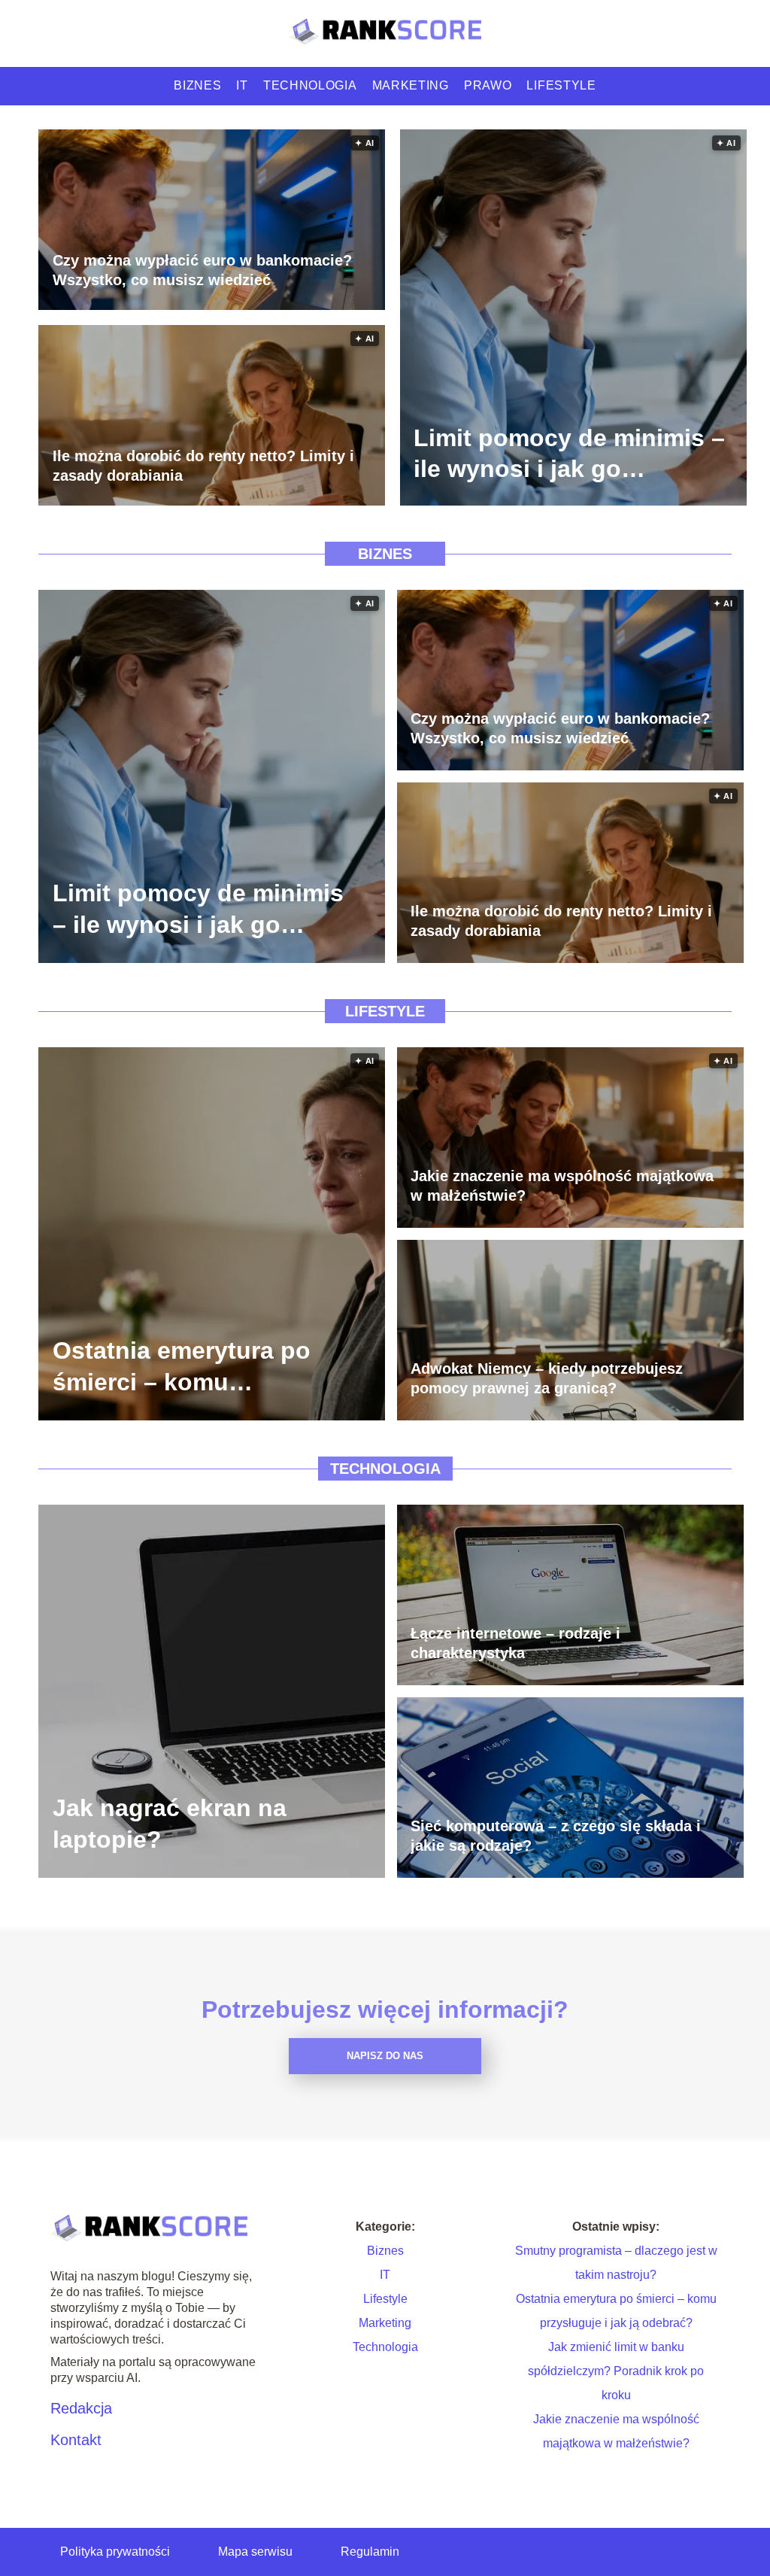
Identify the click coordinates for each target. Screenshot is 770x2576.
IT (242, 85)
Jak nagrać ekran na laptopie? (170, 1824)
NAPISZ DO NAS (385, 2056)
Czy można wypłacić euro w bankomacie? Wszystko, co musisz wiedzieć (202, 270)
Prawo (488, 85)
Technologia (310, 85)
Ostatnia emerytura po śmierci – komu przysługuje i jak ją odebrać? (182, 1367)
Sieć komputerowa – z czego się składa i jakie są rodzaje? (556, 1836)
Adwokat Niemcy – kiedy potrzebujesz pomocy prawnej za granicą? (547, 1378)
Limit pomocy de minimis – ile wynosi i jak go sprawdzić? (569, 454)
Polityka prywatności (115, 2552)
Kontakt (76, 2440)
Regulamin (370, 2552)
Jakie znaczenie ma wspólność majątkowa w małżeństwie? (562, 1186)
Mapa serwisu (255, 2552)
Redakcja (81, 2408)
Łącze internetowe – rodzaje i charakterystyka (515, 1643)
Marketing (411, 85)
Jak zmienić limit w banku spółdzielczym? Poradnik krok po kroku (616, 2371)
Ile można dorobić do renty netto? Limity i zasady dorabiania (203, 466)
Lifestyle (561, 85)
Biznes (197, 85)
